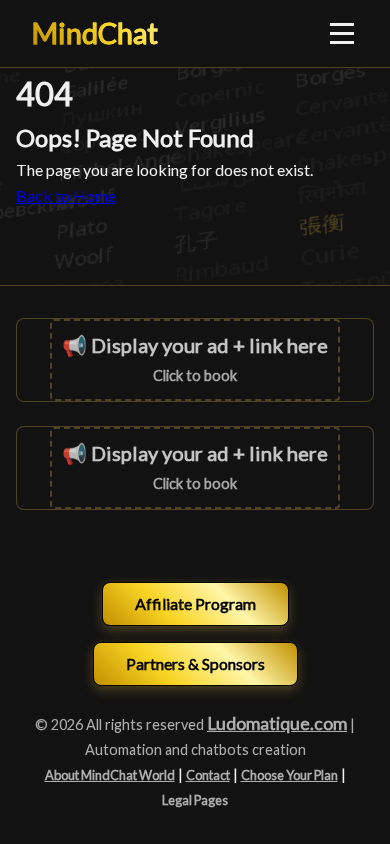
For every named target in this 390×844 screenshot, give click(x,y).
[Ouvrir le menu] (343, 33)
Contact (208, 775)
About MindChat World (110, 775)
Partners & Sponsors (195, 663)
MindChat (95, 33)
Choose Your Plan (289, 775)
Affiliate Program (195, 603)
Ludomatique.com (277, 723)
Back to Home (66, 195)
